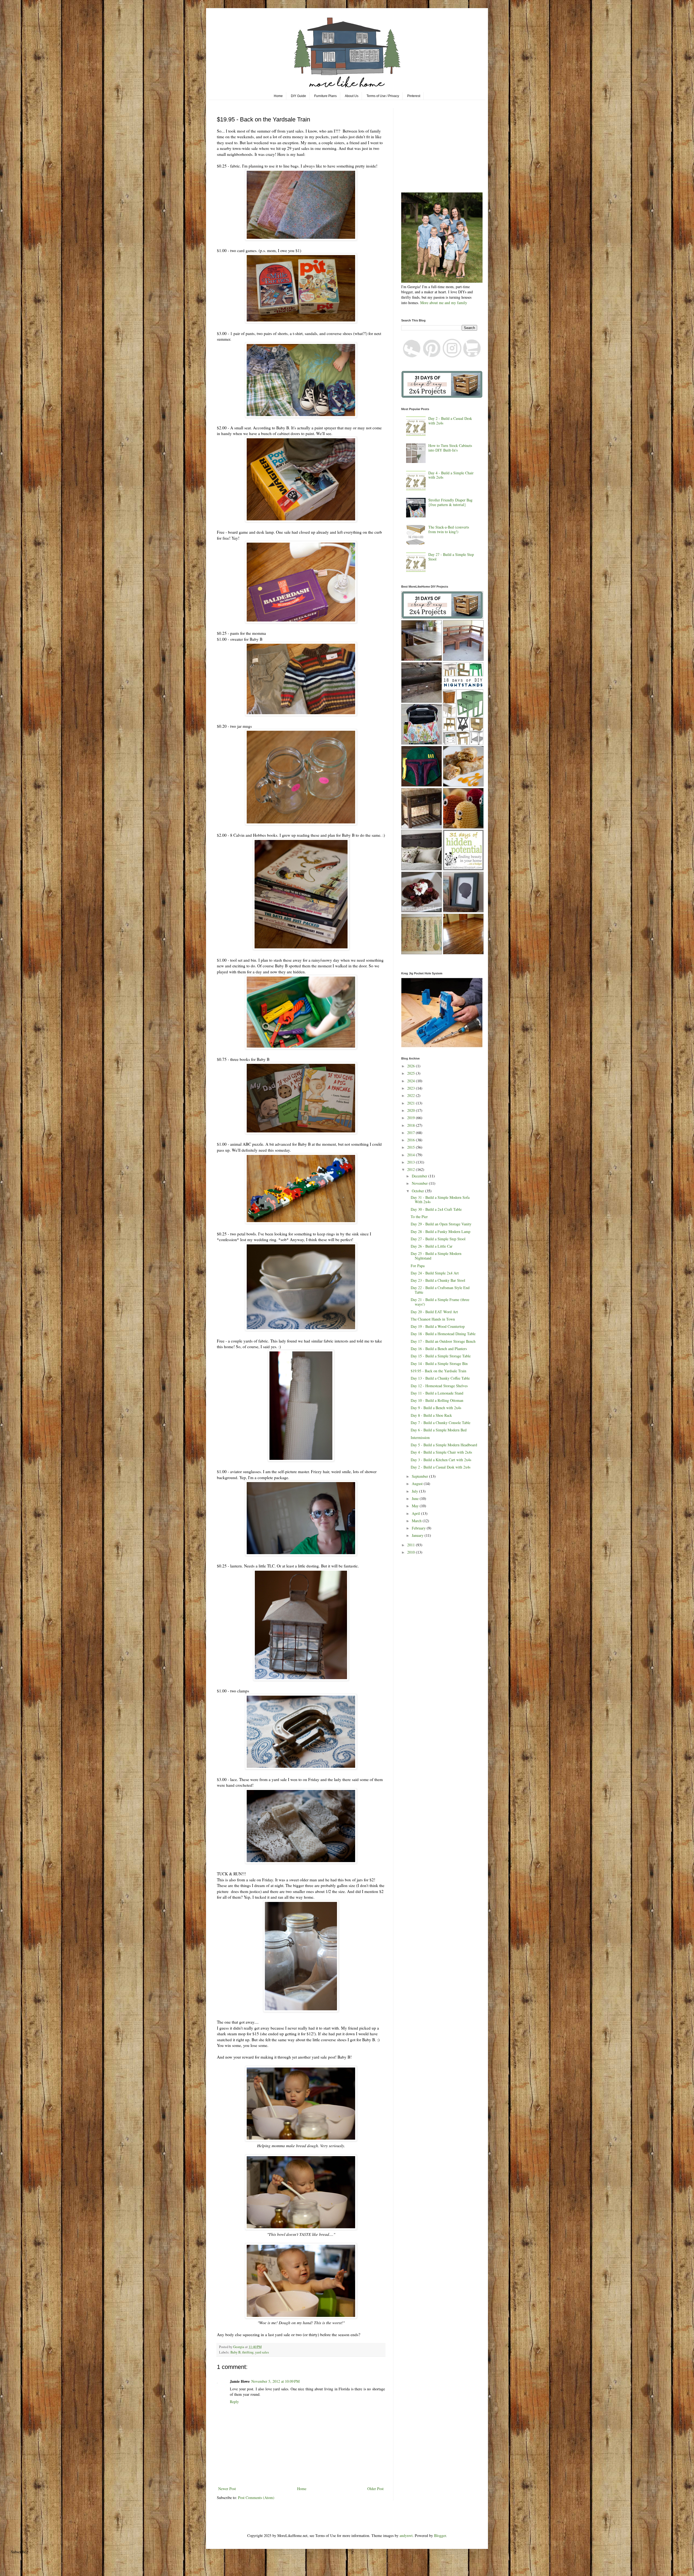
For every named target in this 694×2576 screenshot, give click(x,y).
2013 (412, 1162)
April (416, 1513)
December (420, 1176)
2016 (412, 1140)
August (418, 1484)
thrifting (248, 2352)
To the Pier (419, 1217)
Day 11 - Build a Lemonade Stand (437, 1393)
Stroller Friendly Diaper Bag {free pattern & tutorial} (450, 502)
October (418, 1191)
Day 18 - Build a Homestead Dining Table (443, 1334)
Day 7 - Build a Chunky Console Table (441, 1423)
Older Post (375, 2489)
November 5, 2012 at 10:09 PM (275, 2381)
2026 (412, 1066)
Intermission (420, 1437)
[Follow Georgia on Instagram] (452, 356)
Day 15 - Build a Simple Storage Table (441, 1356)
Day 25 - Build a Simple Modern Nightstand (436, 1256)
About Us (352, 96)
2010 (412, 1552)
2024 (412, 1081)
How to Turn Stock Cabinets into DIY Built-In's (450, 448)
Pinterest (414, 96)
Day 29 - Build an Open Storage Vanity (441, 1224)
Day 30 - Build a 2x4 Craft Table (436, 1209)
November (420, 1183)
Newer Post (227, 2489)
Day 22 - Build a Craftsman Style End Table (440, 1290)
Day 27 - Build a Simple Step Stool (451, 557)
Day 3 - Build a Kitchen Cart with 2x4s (441, 1460)
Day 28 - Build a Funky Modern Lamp (441, 1231)
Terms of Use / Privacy (383, 96)
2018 (412, 1125)
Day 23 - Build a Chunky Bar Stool (438, 1280)
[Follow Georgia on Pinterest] (432, 356)
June (416, 1498)
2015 (412, 1147)
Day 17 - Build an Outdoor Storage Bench (443, 1341)
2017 (412, 1133)
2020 (412, 1110)
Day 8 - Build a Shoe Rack (431, 1415)
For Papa (418, 1266)
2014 (412, 1155)
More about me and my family (444, 303)
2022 (412, 1095)
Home (278, 96)
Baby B (235, 2352)
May (416, 1506)
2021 (412, 1103)
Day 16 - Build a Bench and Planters (439, 1349)
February (419, 1528)
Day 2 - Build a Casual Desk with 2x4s (450, 421)
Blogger (440, 2535)
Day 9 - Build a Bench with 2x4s (436, 1408)
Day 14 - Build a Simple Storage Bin (439, 1363)
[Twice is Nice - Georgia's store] (472, 356)
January (418, 1535)
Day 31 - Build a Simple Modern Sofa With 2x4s (440, 1200)
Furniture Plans (325, 96)
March (417, 1521)
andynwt (406, 2535)
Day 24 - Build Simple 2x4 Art (435, 1273)
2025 (412, 1073)
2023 (412, 1088)
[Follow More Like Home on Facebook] (412, 356)
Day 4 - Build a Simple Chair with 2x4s (451, 475)
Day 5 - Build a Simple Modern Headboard (444, 1445)
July (415, 1491)
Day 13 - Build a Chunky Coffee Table (440, 1378)
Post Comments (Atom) (256, 2498)
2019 (412, 1118)
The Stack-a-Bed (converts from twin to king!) (449, 529)
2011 (412, 1545)
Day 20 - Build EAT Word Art (434, 1312)
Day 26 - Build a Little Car (432, 1246)
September (420, 1476)
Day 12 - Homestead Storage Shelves (439, 1386)
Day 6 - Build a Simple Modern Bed (439, 1430)
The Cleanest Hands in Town (433, 1319)
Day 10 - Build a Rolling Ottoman (437, 1400)
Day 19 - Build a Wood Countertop (438, 1326)
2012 (412, 1169)
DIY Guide (298, 96)
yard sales (262, 2352)
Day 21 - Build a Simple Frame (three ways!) (440, 1302)
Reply (234, 2402)
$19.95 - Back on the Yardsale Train (438, 1371)
